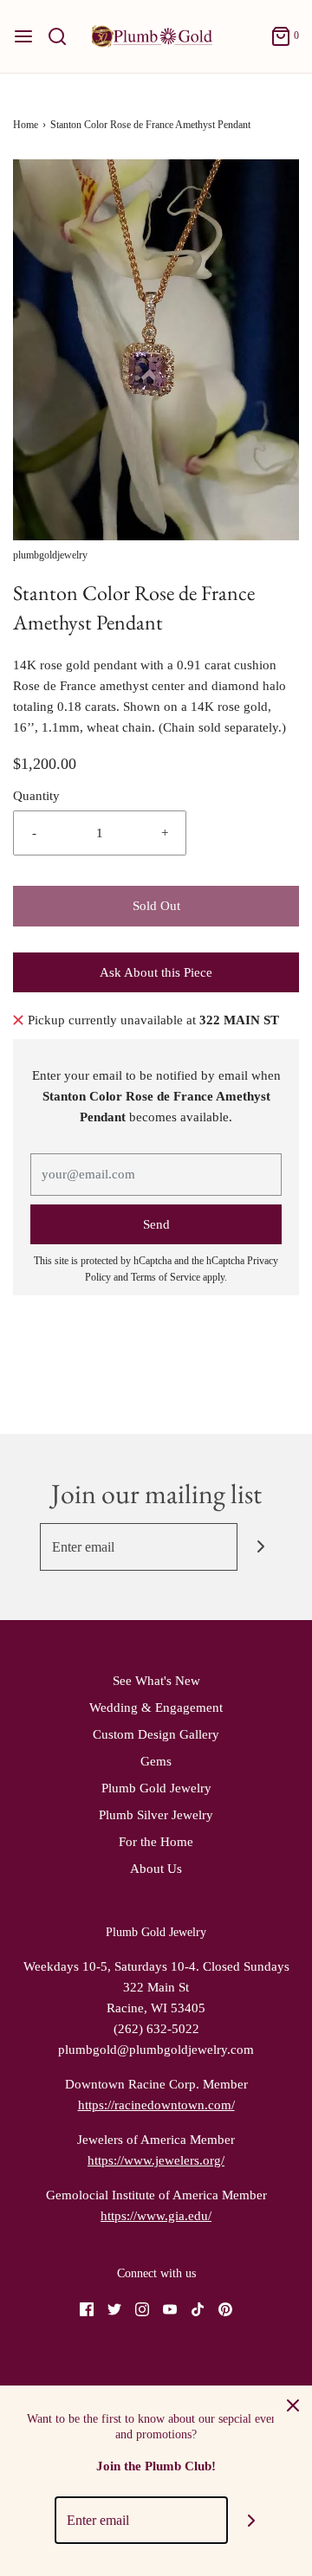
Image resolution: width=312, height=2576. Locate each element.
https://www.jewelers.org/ (156, 2160)
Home (26, 125)
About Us (156, 1869)
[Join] (261, 1547)
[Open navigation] (23, 36)
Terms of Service (166, 1277)
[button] (156, 350)
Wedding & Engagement (156, 1708)
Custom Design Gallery (156, 1734)
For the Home (156, 1842)
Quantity (36, 796)
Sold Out (156, 906)
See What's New (156, 1681)
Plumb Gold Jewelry (156, 1788)
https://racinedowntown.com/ (156, 2105)
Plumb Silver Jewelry (156, 1815)
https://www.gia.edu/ (156, 2216)
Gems (156, 1761)
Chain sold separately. (222, 727)
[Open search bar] (64, 36)
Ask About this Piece (156, 972)
